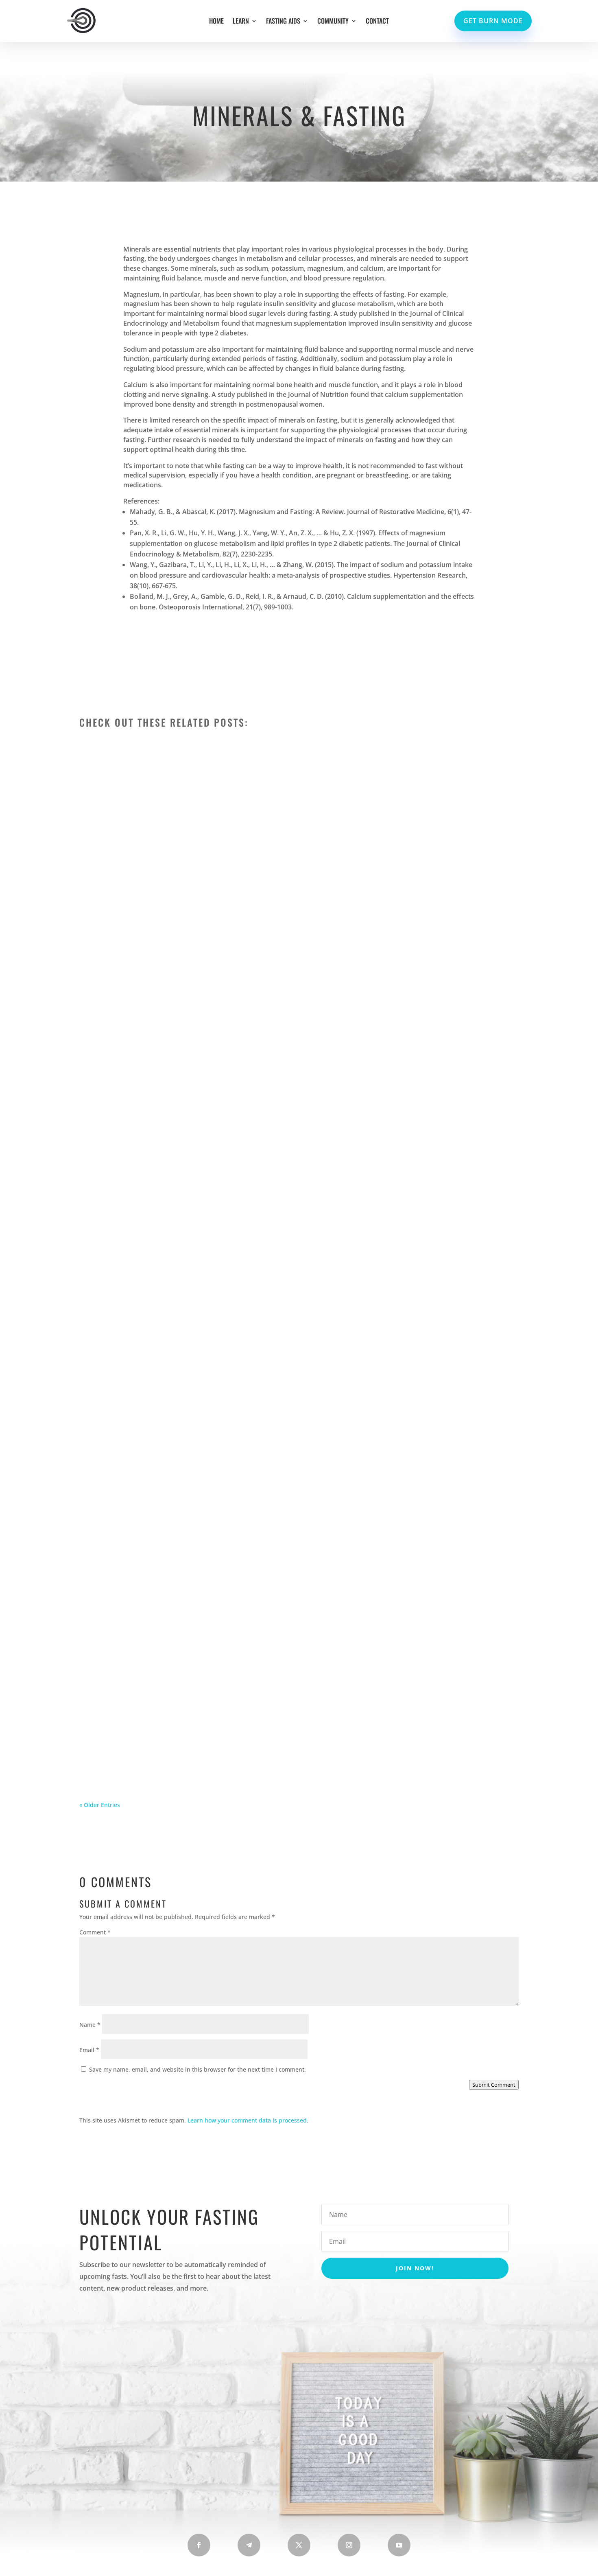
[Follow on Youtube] (399, 2545)
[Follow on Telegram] (249, 2545)
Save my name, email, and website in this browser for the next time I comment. (198, 2069)
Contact (377, 22)
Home (216, 22)
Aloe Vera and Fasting (133, 1741)
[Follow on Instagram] (349, 2545)
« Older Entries (100, 1805)
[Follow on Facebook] (199, 2545)
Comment (95, 1932)
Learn (241, 22)
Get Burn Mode (493, 21)
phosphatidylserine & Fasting (149, 1040)
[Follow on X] (299, 2545)
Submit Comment (494, 2085)
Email (89, 2050)
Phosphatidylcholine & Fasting (152, 1390)
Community (333, 22)
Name (90, 2025)
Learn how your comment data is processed (247, 2120)
